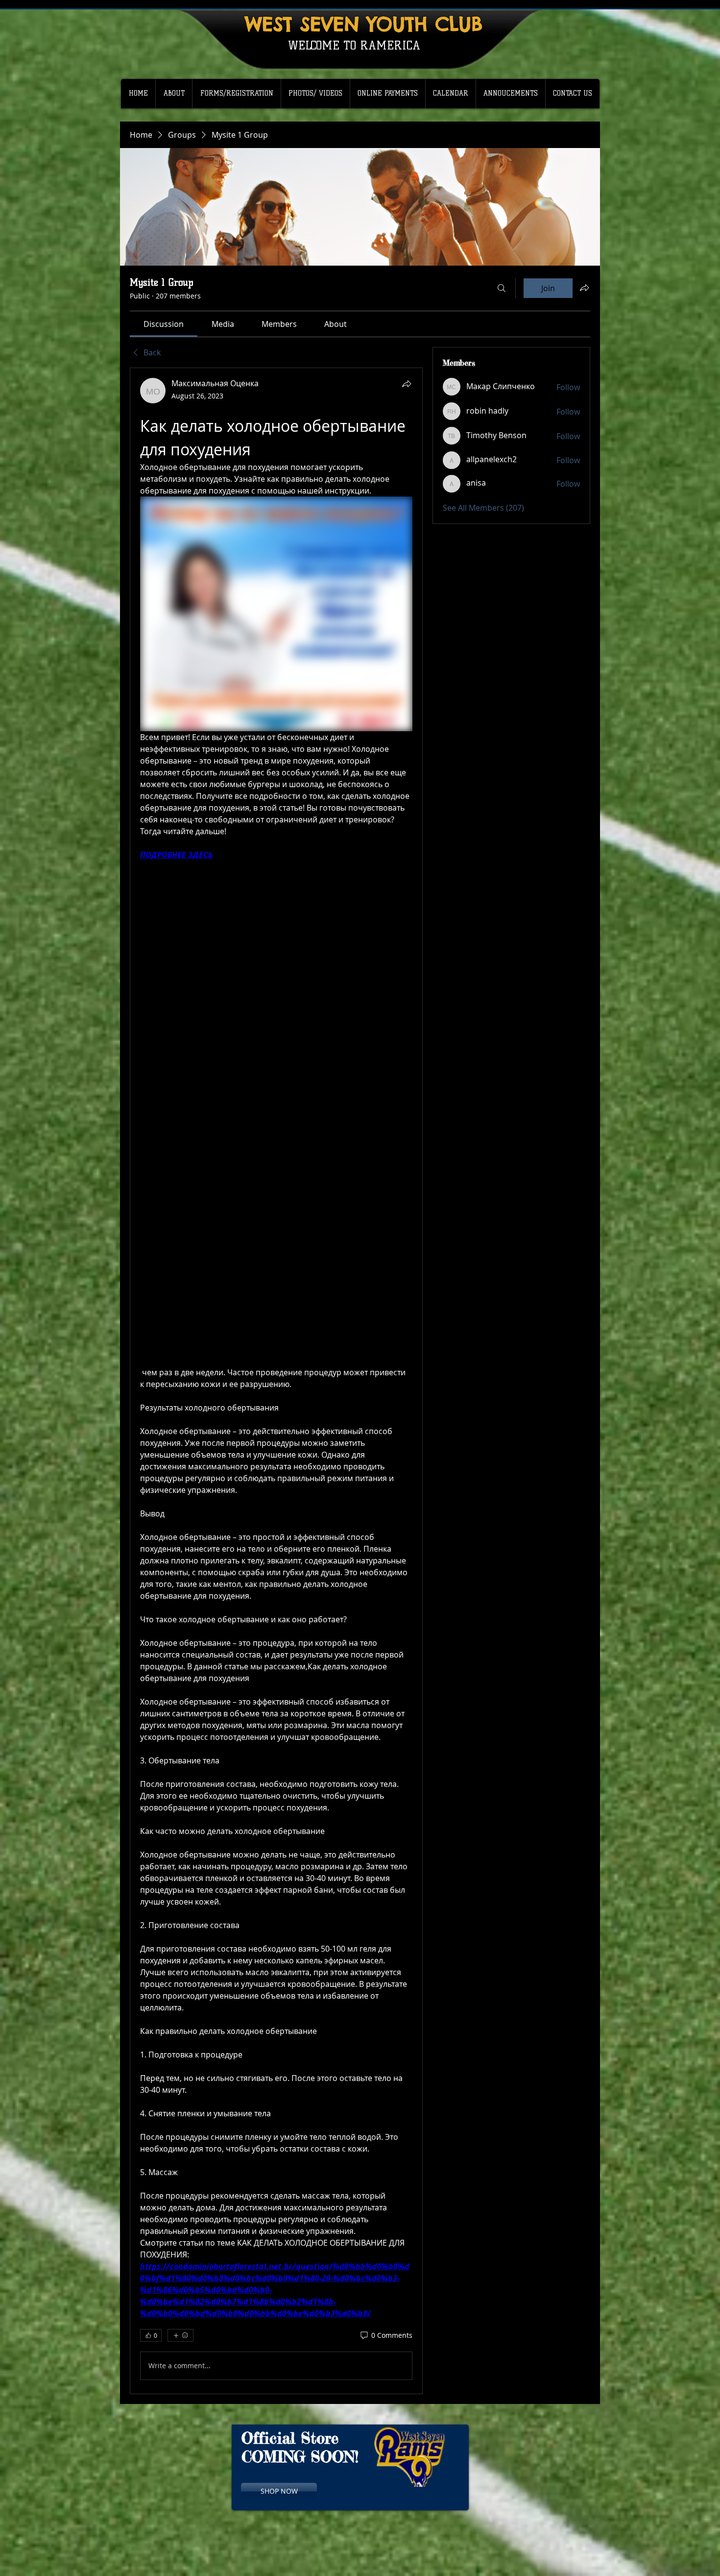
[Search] (502, 288)
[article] (276, 1381)
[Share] (407, 384)
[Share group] (584, 288)
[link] (164, 324)
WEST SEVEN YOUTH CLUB (364, 24)
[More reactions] (180, 2335)
